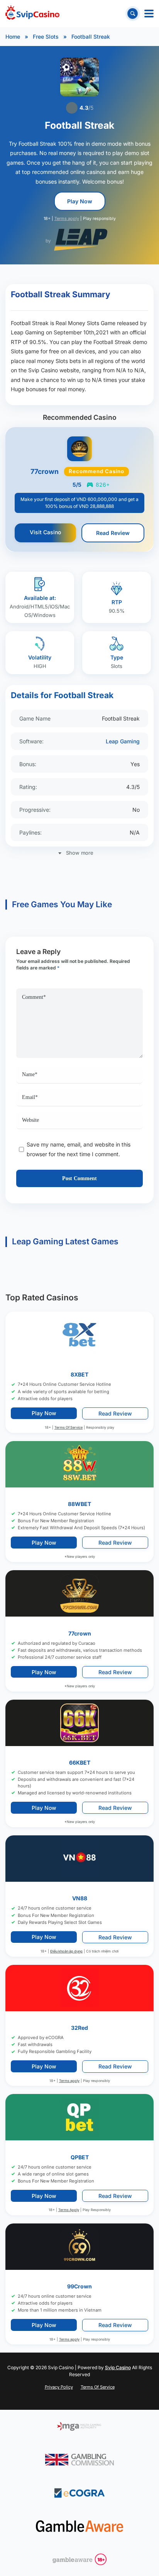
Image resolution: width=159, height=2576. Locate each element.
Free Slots (46, 37)
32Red (79, 2028)
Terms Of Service (69, 1427)
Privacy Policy (59, 2387)
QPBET (80, 2157)
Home (13, 37)
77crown (80, 1633)
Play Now (80, 201)
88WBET (79, 1504)
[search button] (133, 13)
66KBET (80, 1762)
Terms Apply (69, 2210)
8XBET (79, 1374)
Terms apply (67, 219)
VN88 (80, 1899)
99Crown (79, 2286)
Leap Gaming (123, 741)
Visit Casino (45, 532)
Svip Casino (118, 2367)
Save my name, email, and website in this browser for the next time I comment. (79, 1149)
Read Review (113, 533)
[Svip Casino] (32, 14)
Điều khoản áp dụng (66, 1951)
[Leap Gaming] (81, 240)
